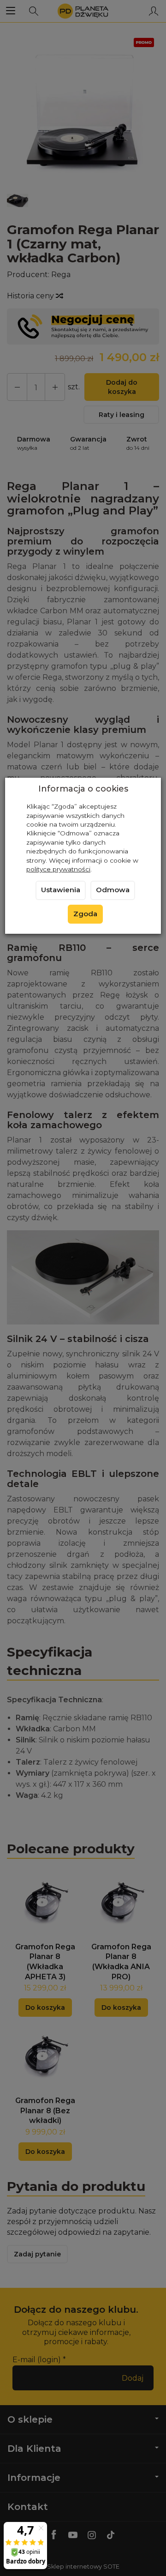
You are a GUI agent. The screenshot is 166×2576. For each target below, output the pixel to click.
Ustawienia (61, 890)
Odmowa (113, 890)
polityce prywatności (58, 869)
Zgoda (85, 914)
